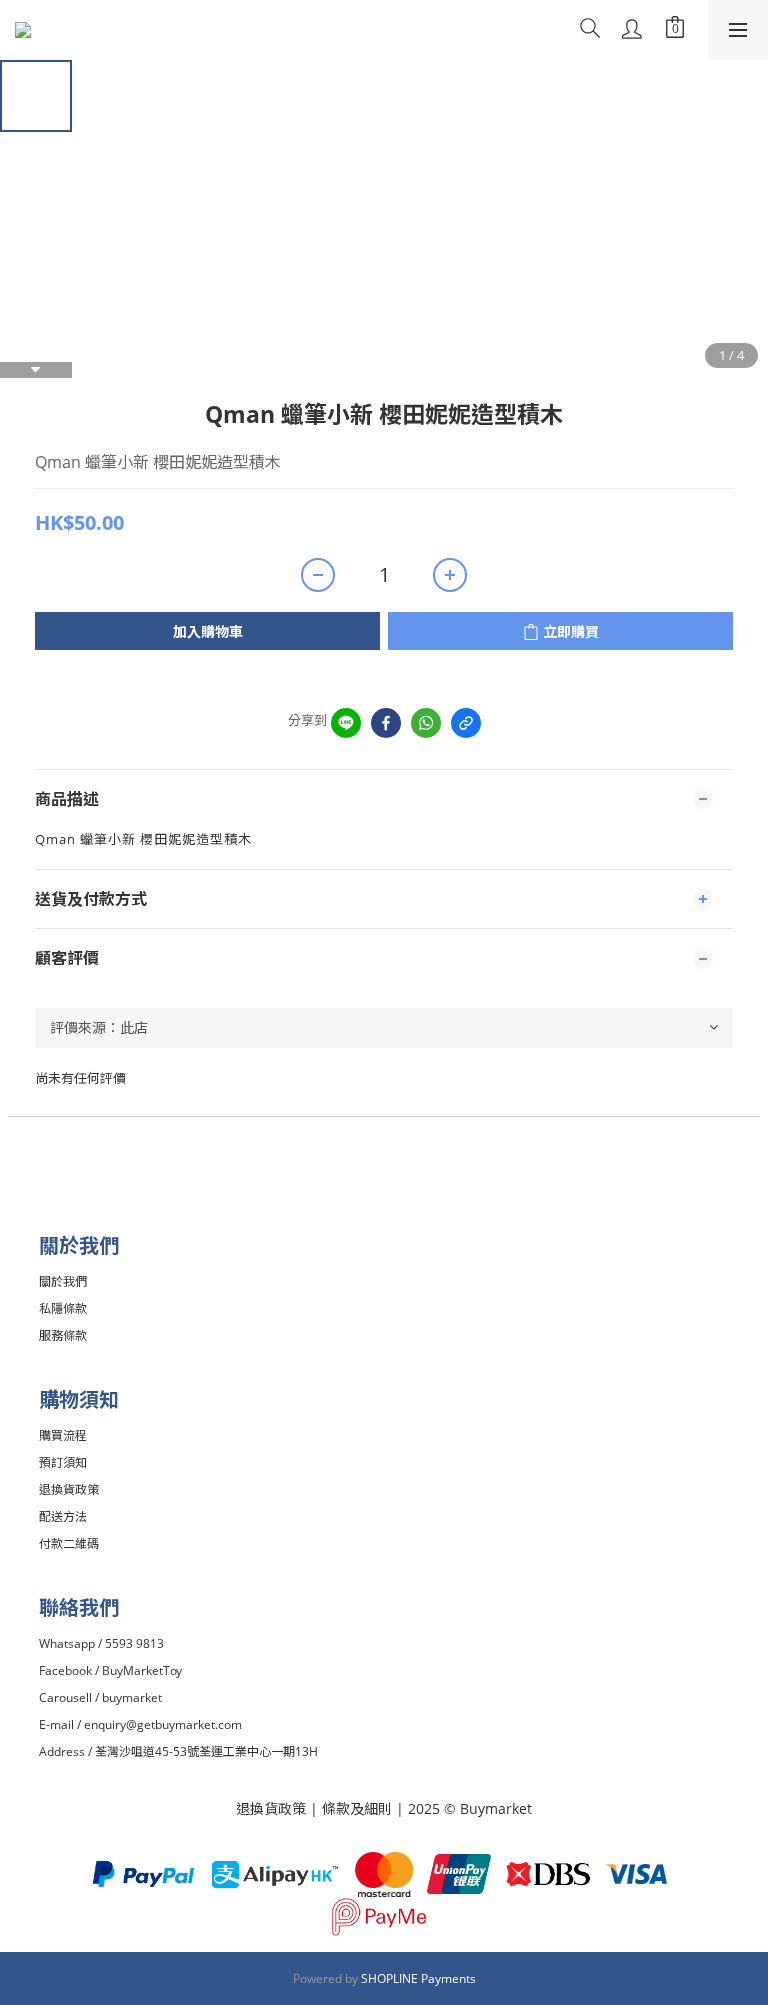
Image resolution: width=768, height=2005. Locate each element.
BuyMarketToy (142, 1670)
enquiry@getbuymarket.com (163, 1724)
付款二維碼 (69, 1543)
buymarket (132, 1697)
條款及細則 (359, 1808)
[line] (346, 723)
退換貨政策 (271, 1808)
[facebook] (386, 723)
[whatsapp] (426, 723)
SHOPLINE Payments (418, 1978)
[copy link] (466, 723)
